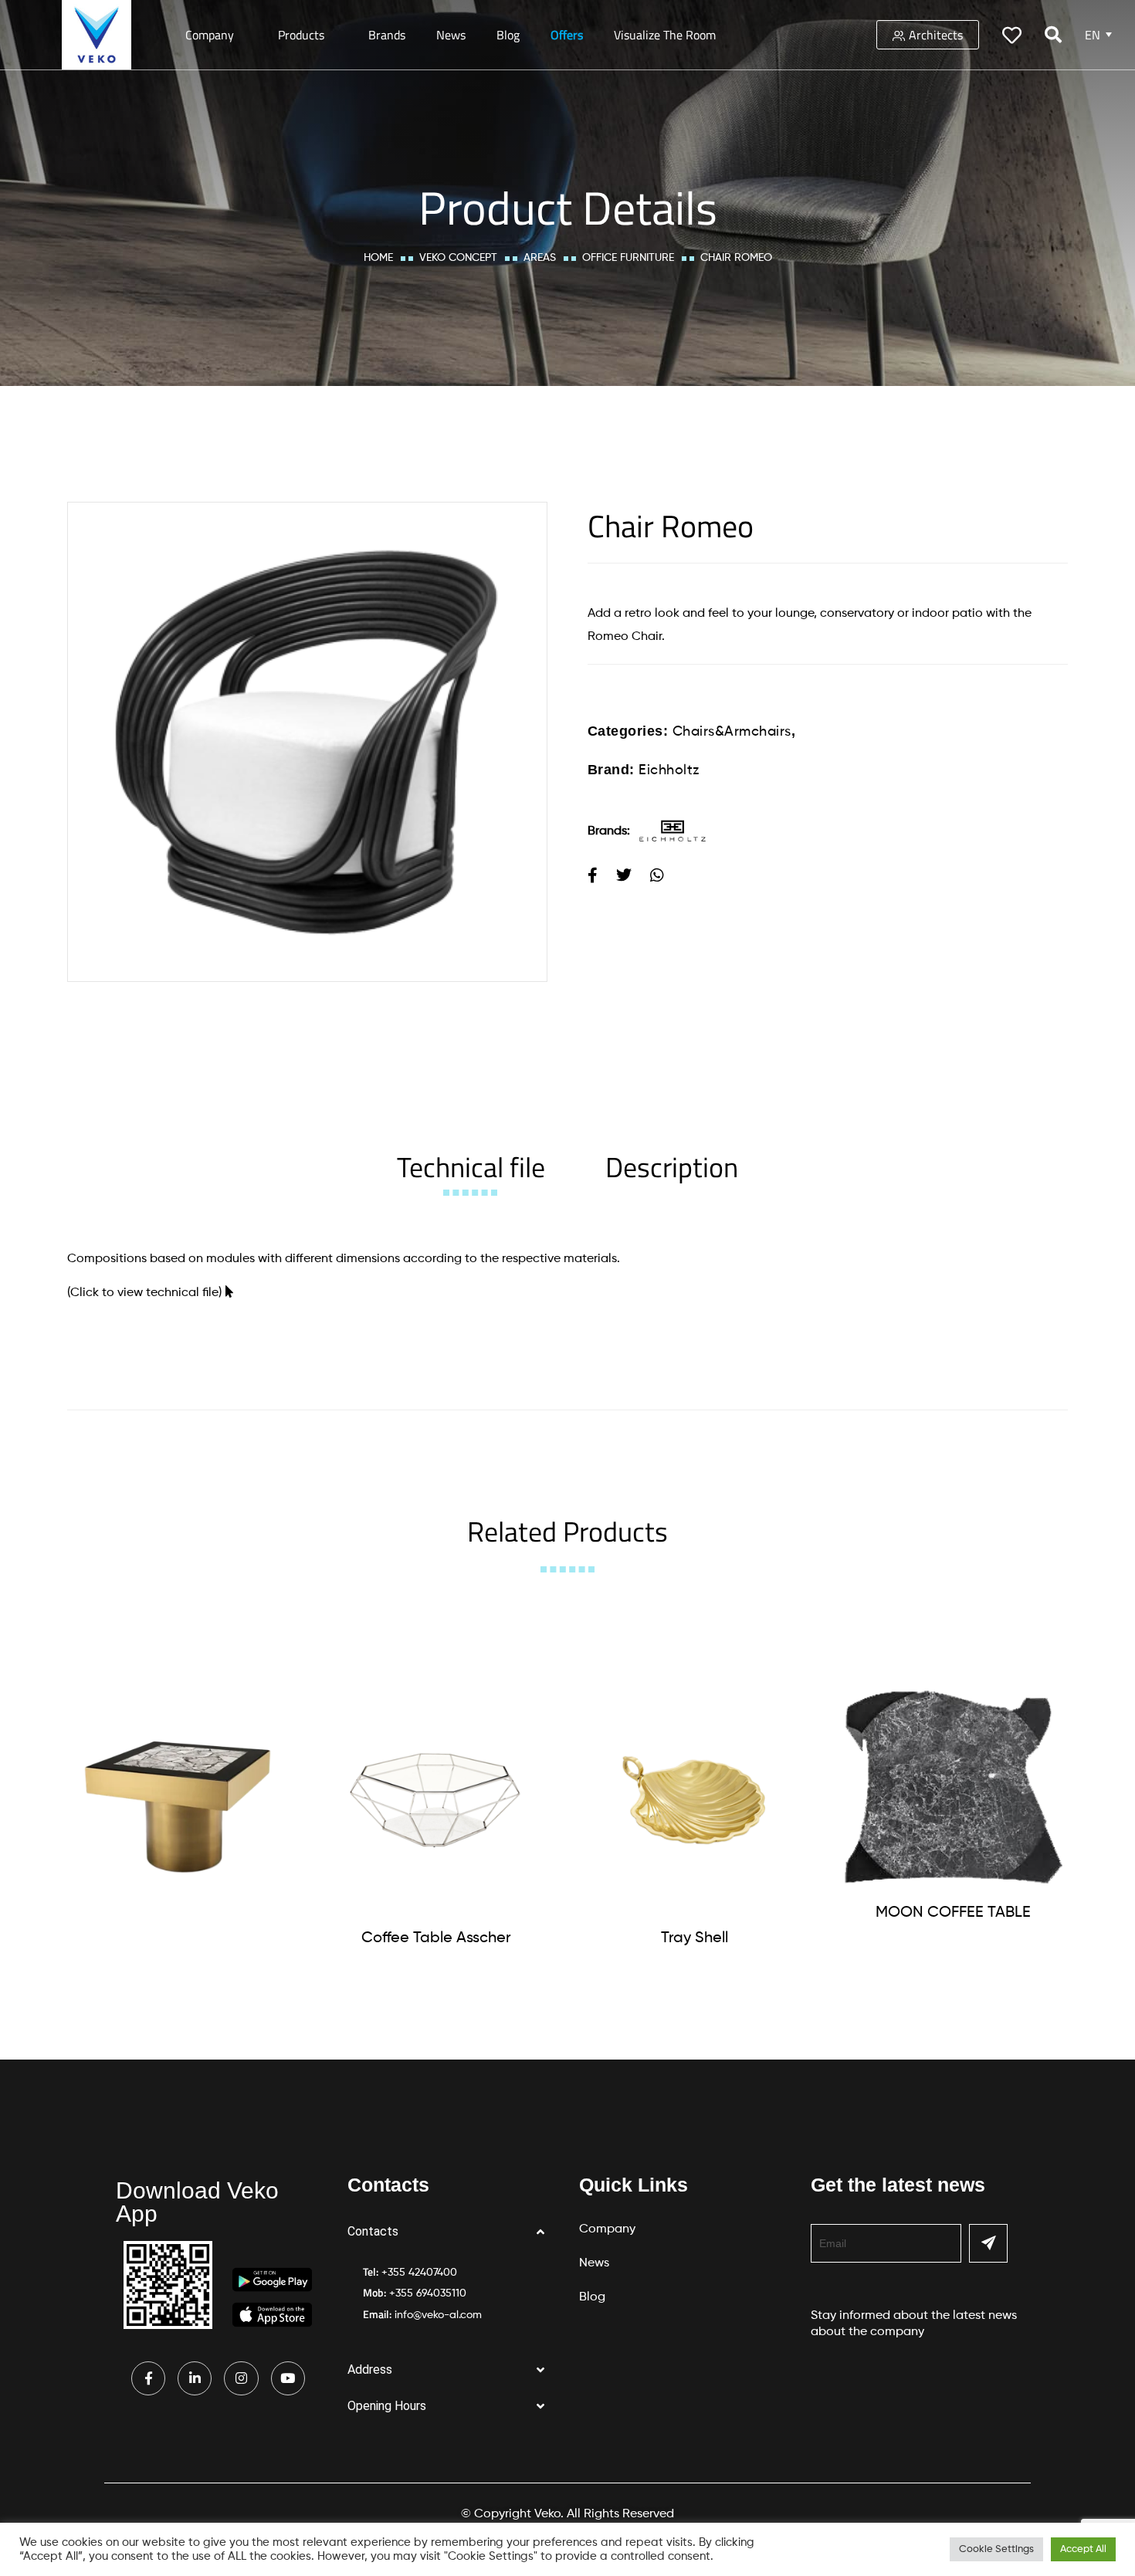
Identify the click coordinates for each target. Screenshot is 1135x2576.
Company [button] (210, 35)
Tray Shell (695, 1938)
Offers (567, 35)
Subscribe (988, 2243)
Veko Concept (458, 258)
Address (370, 2370)
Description (672, 1167)
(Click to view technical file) (144, 1293)
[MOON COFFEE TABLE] (954, 1787)
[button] (452, 2232)
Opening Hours (387, 2406)
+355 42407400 (419, 2273)
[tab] (471, 1167)
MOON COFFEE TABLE (953, 1913)
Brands (387, 35)
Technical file (471, 1167)
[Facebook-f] (148, 2378)
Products (301, 35)
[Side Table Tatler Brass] (178, 1799)
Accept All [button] (1083, 2549)
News (451, 35)
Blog (508, 35)
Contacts (373, 2231)
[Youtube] (288, 2378)
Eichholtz (669, 770)
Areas (540, 258)
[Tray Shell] (695, 1800)
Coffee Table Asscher (436, 1938)
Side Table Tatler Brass (178, 1935)
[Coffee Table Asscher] (436, 1800)
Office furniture (628, 258)
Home (378, 258)
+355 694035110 (428, 2293)
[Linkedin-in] (195, 2378)
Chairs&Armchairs (732, 732)
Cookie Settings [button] (996, 2549)
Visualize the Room (665, 35)
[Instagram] (241, 2378)
